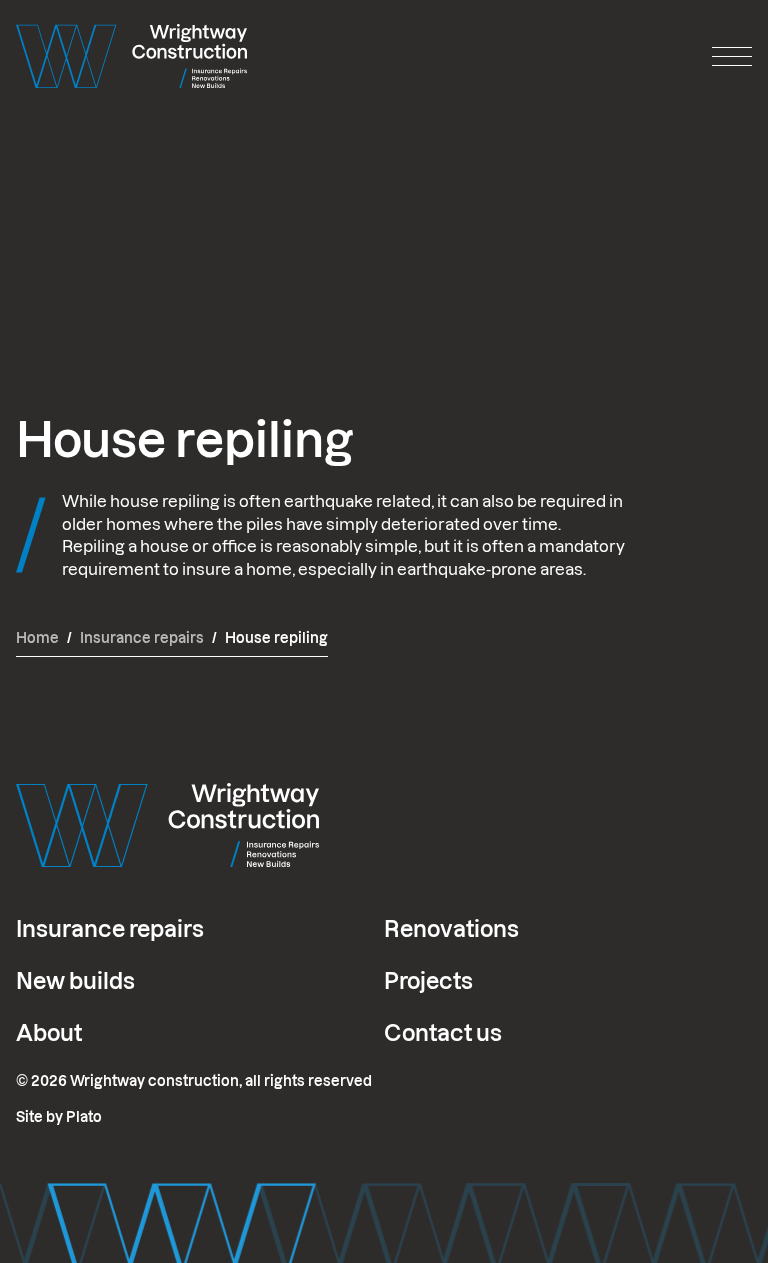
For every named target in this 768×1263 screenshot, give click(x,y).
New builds (75, 981)
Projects (428, 981)
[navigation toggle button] (732, 56)
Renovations (451, 929)
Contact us (443, 1033)
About (49, 1033)
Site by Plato (59, 1117)
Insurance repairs (110, 929)
